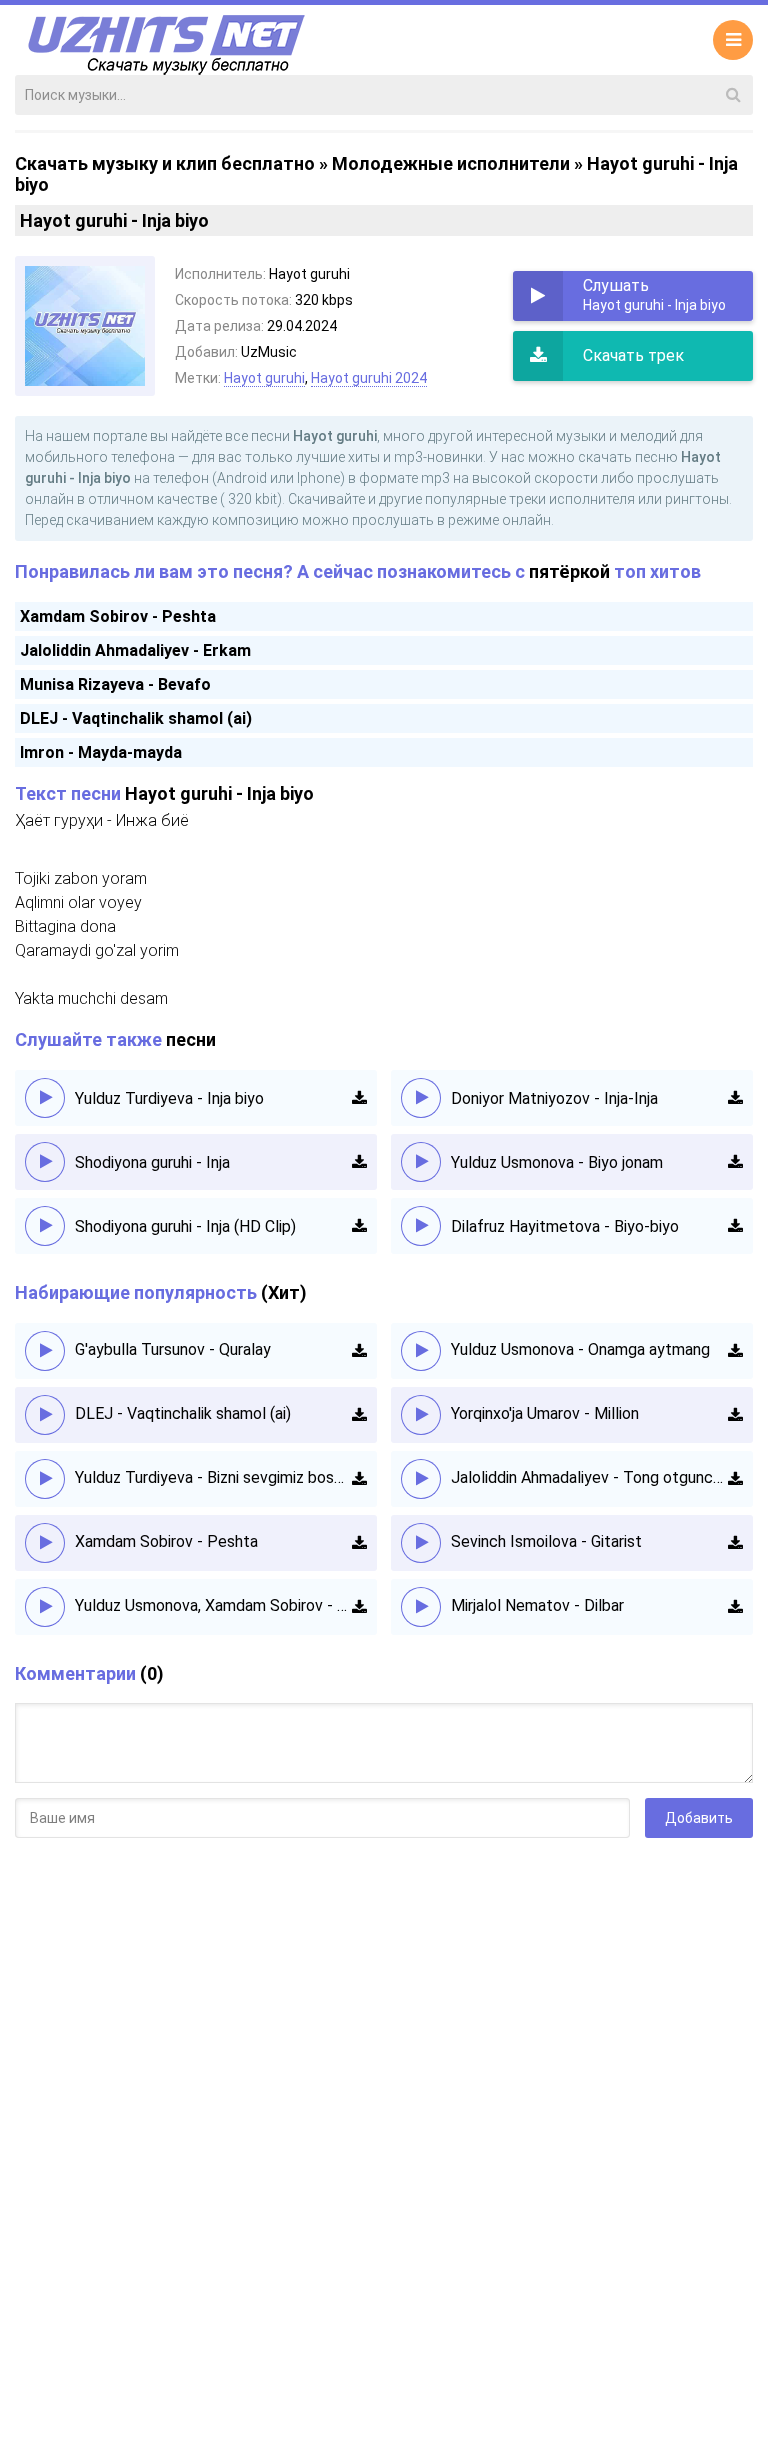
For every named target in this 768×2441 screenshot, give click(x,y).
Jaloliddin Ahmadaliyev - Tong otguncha (589, 1477)
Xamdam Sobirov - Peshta (118, 616)
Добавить (699, 1818)
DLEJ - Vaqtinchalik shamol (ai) (136, 718)
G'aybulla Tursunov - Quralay (173, 1349)
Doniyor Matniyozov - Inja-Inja (554, 1098)
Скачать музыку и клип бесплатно (165, 163)
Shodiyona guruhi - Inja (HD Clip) (185, 1226)
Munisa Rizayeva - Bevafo (115, 684)
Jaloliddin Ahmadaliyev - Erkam (135, 650)
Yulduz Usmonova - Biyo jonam (557, 1162)
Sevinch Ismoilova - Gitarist (546, 1541)
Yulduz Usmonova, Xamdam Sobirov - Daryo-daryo (213, 1605)
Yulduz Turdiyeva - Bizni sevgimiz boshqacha (213, 1477)
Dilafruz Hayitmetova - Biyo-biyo (565, 1226)
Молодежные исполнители (451, 163)
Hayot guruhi (264, 378)
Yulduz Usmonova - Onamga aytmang (580, 1349)
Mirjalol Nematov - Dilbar (537, 1605)
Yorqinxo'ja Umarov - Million (545, 1413)
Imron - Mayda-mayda (101, 752)
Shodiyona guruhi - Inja (152, 1162)
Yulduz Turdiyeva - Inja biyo (169, 1098)
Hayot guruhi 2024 (369, 378)
